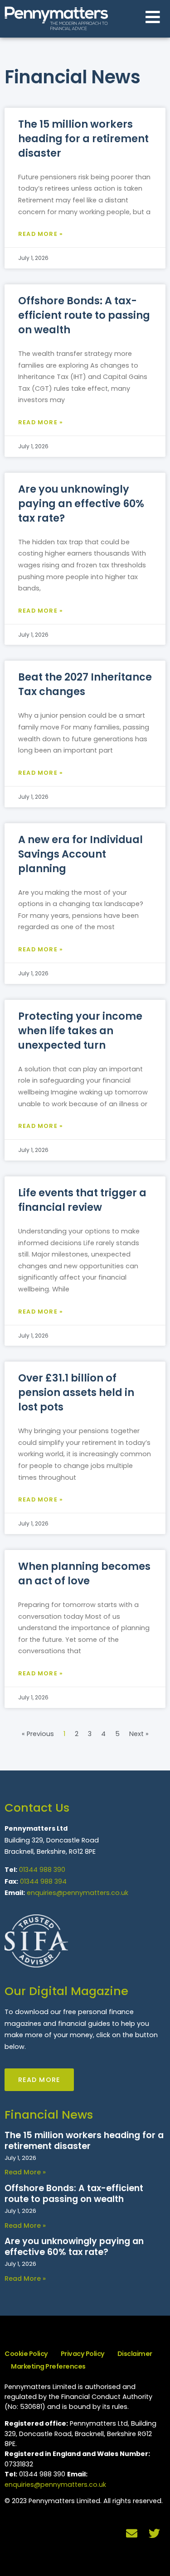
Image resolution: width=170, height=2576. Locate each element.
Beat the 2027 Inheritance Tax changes (85, 684)
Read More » (41, 234)
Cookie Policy (26, 2354)
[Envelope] (131, 2533)
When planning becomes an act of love (84, 1573)
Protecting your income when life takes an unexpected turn (80, 1031)
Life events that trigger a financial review (82, 1200)
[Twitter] (154, 2533)
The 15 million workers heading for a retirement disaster (83, 139)
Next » (139, 1734)
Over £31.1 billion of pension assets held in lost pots (76, 1392)
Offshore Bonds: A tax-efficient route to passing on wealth (84, 315)
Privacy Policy (83, 2354)
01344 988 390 (42, 1870)
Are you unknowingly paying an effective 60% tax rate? (81, 504)
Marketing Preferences (48, 2366)
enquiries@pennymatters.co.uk (78, 1893)
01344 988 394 (43, 1881)
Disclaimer (135, 2354)
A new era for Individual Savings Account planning (80, 854)
